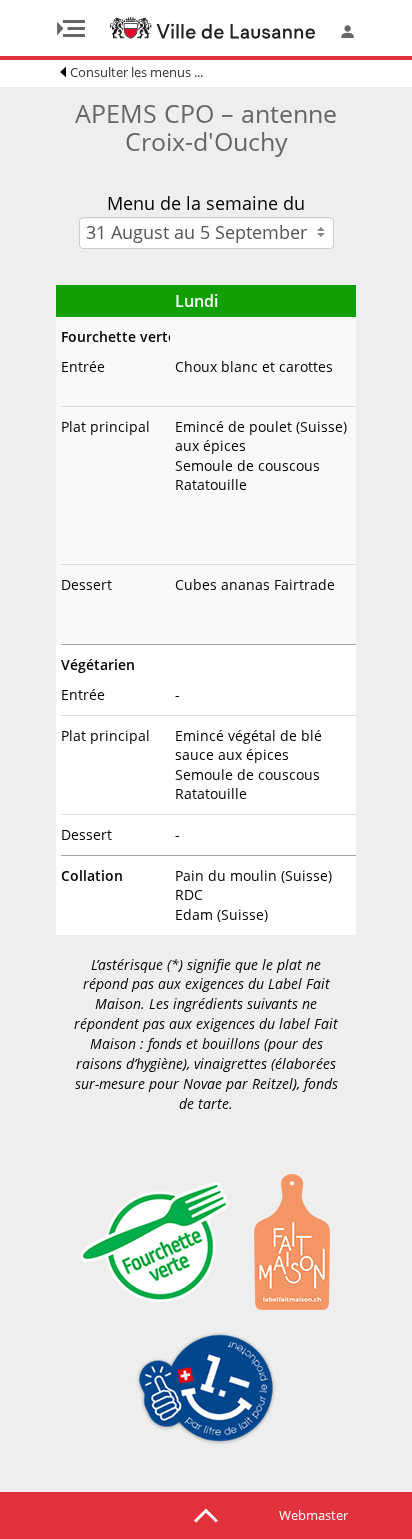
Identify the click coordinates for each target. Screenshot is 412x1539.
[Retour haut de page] (206, 1514)
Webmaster (313, 1515)
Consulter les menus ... (136, 72)
